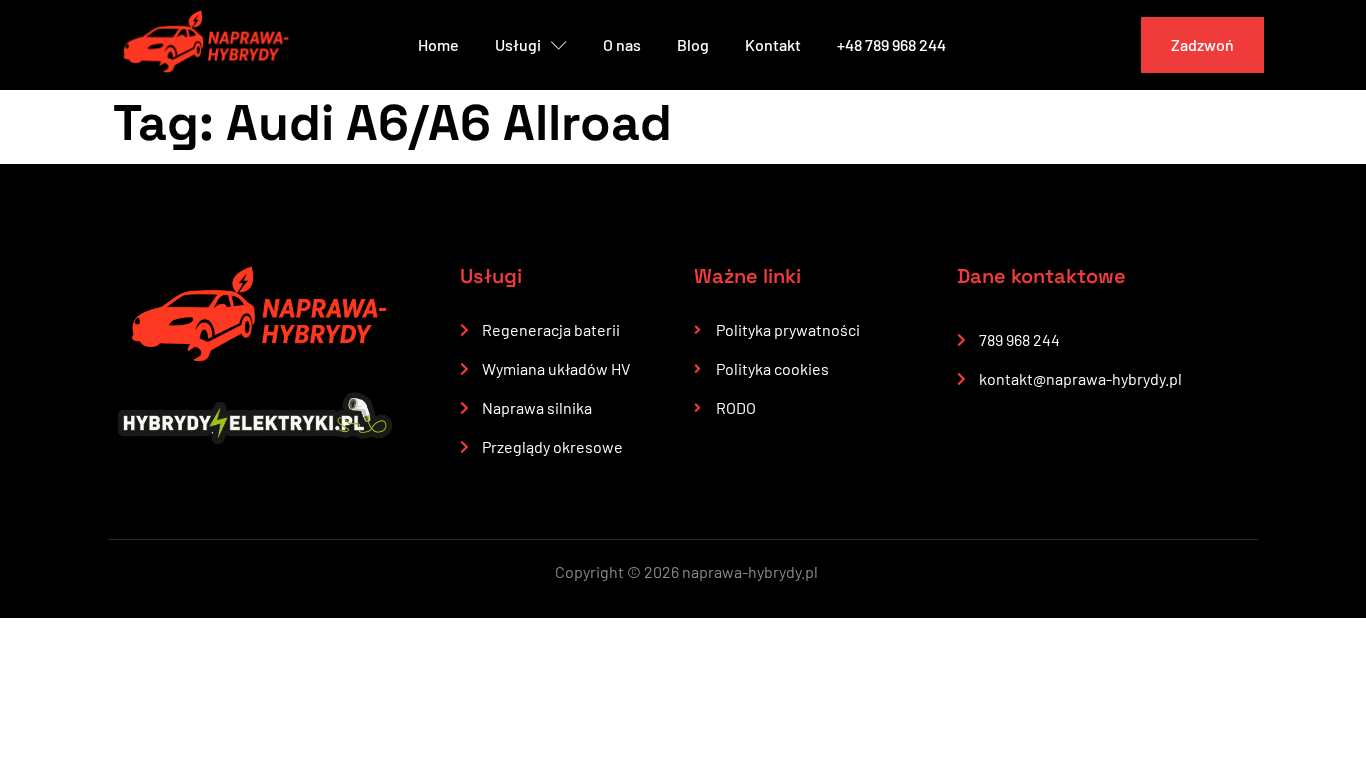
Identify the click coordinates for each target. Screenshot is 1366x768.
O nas (622, 44)
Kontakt (773, 44)
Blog (693, 44)
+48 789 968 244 (891, 44)
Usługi (518, 44)
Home (438, 44)
